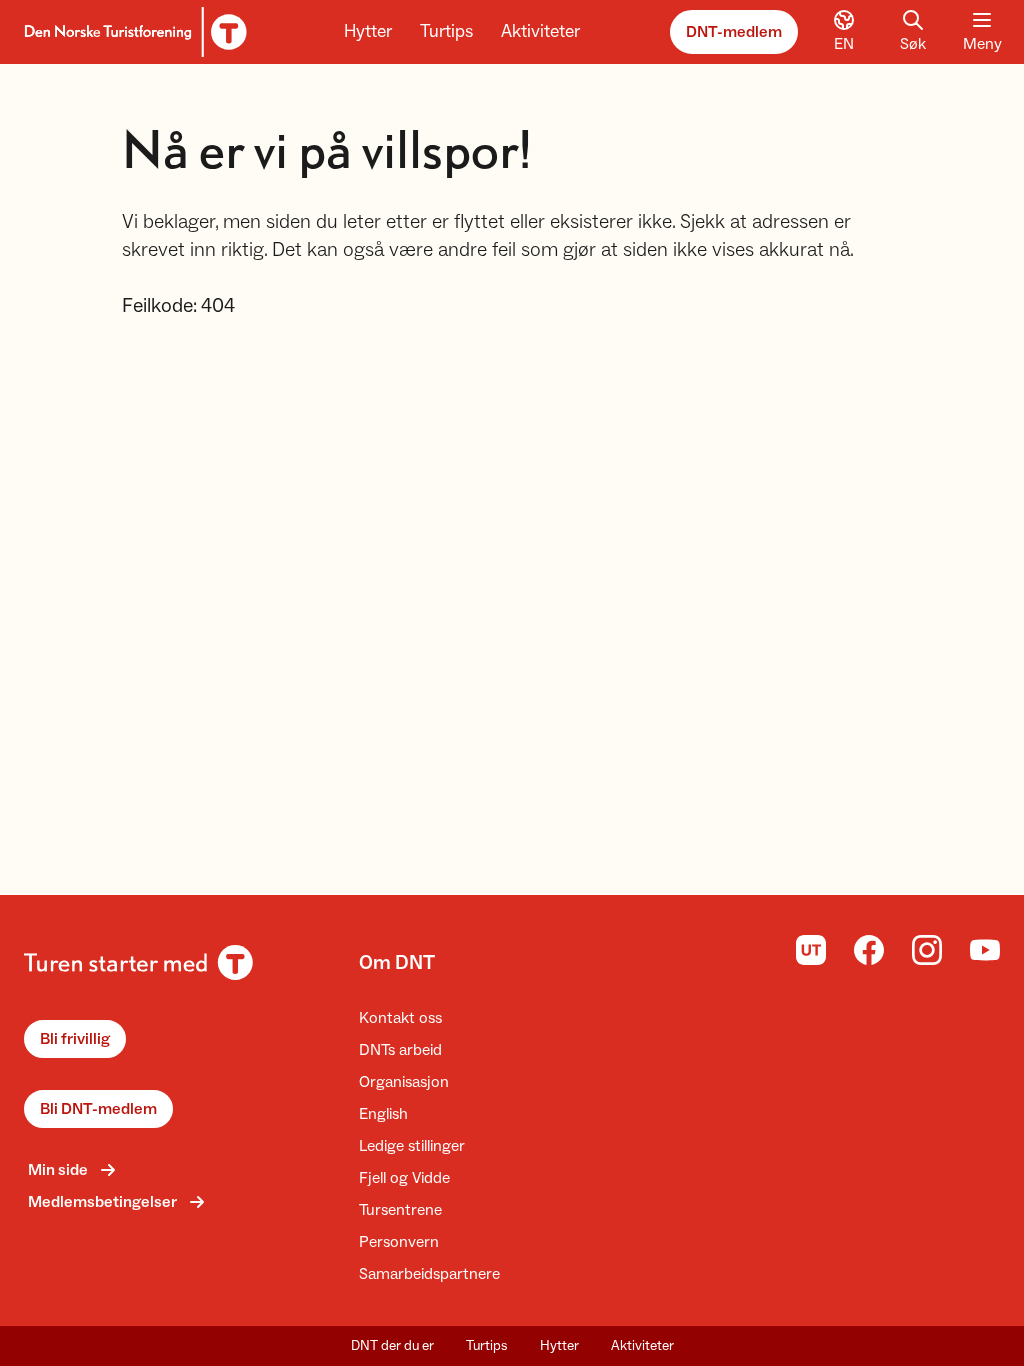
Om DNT (397, 963)
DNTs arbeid (400, 1050)
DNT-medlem (734, 32)
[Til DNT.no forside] (132, 32)
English (383, 1114)
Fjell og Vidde (404, 1178)
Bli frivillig (75, 1039)
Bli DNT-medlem (98, 1109)
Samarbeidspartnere (429, 1274)
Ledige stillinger (412, 1146)
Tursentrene (400, 1210)
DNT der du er (392, 1346)
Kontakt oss (400, 1018)
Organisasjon (404, 1082)
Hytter (368, 31)
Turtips (446, 31)
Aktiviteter (540, 31)
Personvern (399, 1242)
